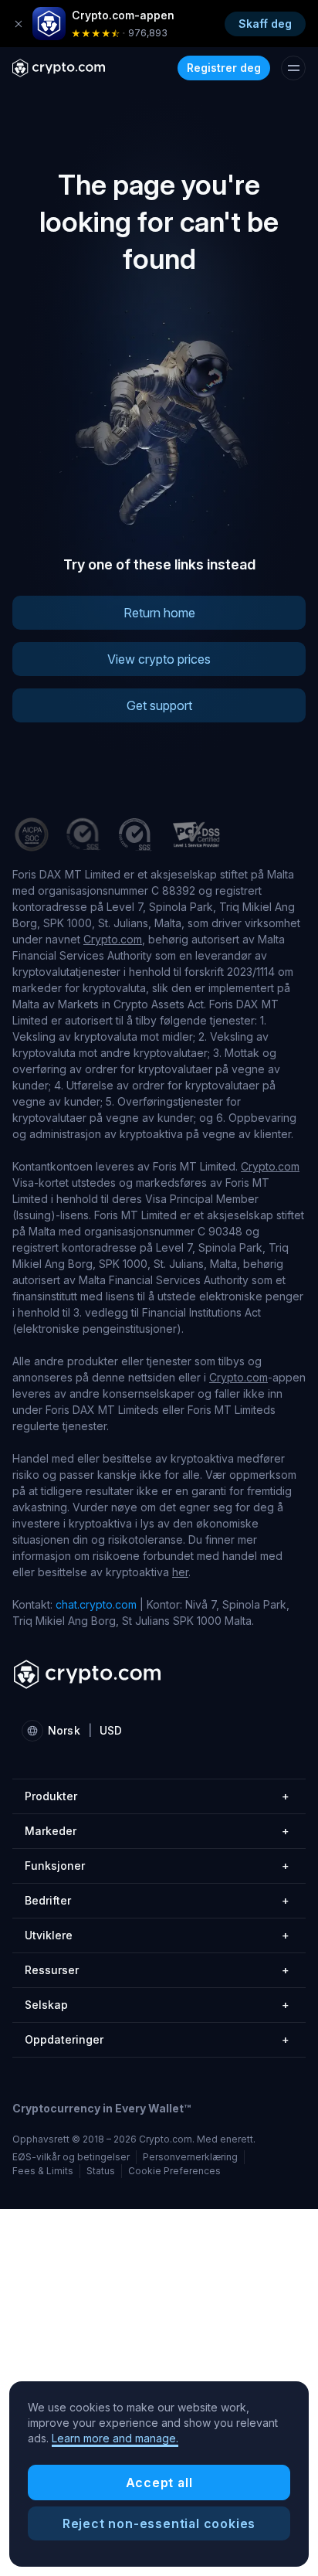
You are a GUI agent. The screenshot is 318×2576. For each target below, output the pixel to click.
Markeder (157, 1831)
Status (101, 2171)
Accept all (159, 2483)
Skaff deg (265, 24)
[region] (159, 2474)
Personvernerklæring (190, 2157)
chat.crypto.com (96, 1604)
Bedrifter (157, 1900)
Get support (159, 705)
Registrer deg (224, 68)
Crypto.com (113, 939)
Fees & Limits (43, 2171)
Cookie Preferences (174, 2171)
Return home (159, 613)
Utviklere (157, 1935)
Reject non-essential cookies (159, 2523)
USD (111, 1730)
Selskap (157, 2005)
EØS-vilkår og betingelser (71, 2157)
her (180, 1572)
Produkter (157, 1796)
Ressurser (157, 1970)
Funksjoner (157, 1866)
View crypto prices (159, 659)
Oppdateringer (157, 2039)
